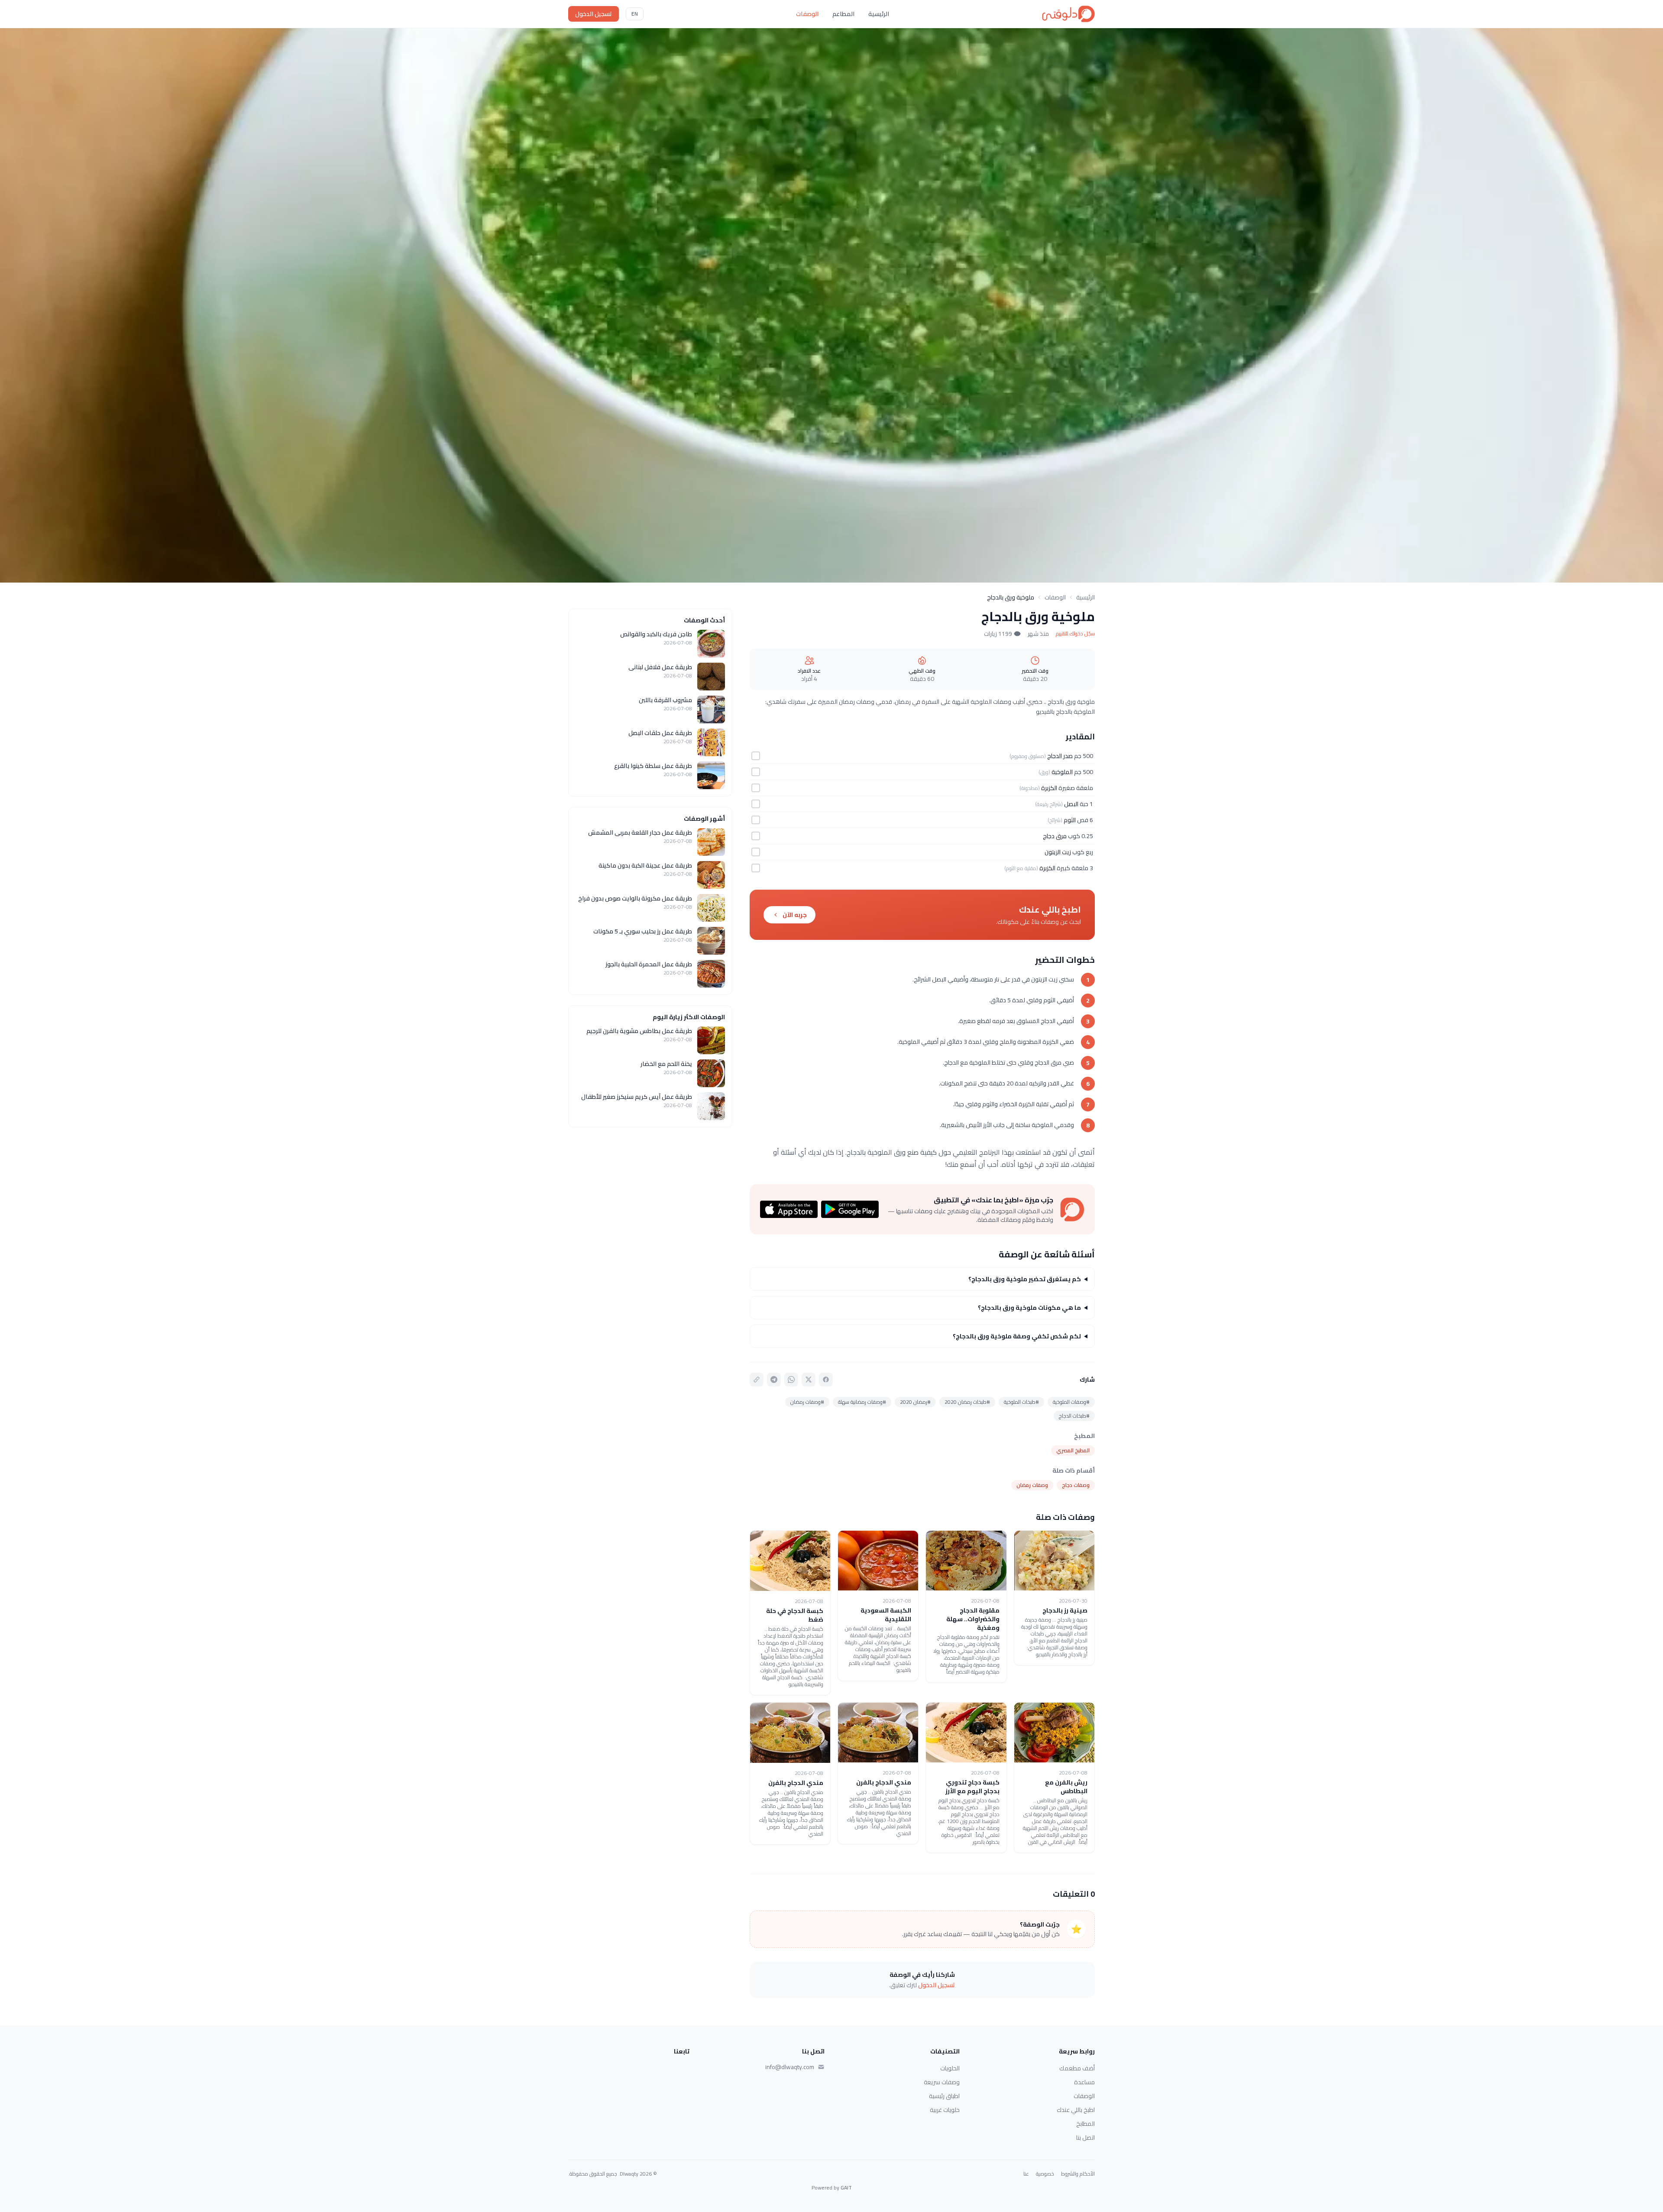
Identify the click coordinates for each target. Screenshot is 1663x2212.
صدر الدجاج (1060, 756)
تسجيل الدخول (594, 14)
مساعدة (1084, 2082)
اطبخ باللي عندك (1076, 2110)
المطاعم (843, 14)
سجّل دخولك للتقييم (1075, 634)
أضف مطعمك (1077, 2068)
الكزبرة (1049, 788)
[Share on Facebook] (826, 1380)
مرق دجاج (1055, 836)
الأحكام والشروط (1078, 2174)
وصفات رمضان (1032, 1485)
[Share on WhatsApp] (791, 1380)
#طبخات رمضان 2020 (967, 1402)
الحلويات (950, 2068)
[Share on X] (809, 1380)
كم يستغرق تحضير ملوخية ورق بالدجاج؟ (1025, 1279)
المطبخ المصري (1073, 1450)
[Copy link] (757, 1380)
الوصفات (807, 14)
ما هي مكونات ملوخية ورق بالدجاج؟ (1029, 1308)
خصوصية (1045, 2174)
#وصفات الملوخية (1071, 1402)
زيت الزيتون (1058, 852)
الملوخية (1062, 772)
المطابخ (1085, 2124)
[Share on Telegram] (774, 1380)
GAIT (846, 2188)
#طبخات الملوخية (1021, 1402)
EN (635, 14)
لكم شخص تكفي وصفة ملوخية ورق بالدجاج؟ (1017, 1336)
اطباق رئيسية (944, 2096)
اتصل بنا (1085, 2138)
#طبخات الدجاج (1074, 1416)
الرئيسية (879, 14)
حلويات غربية (945, 2110)
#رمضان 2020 (915, 1402)
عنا (1026, 2174)
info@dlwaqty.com (790, 2067)
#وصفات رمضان (807, 1402)
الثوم (1070, 820)
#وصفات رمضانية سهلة (862, 1402)
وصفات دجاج (1076, 1485)
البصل (1071, 804)
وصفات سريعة (942, 2082)
